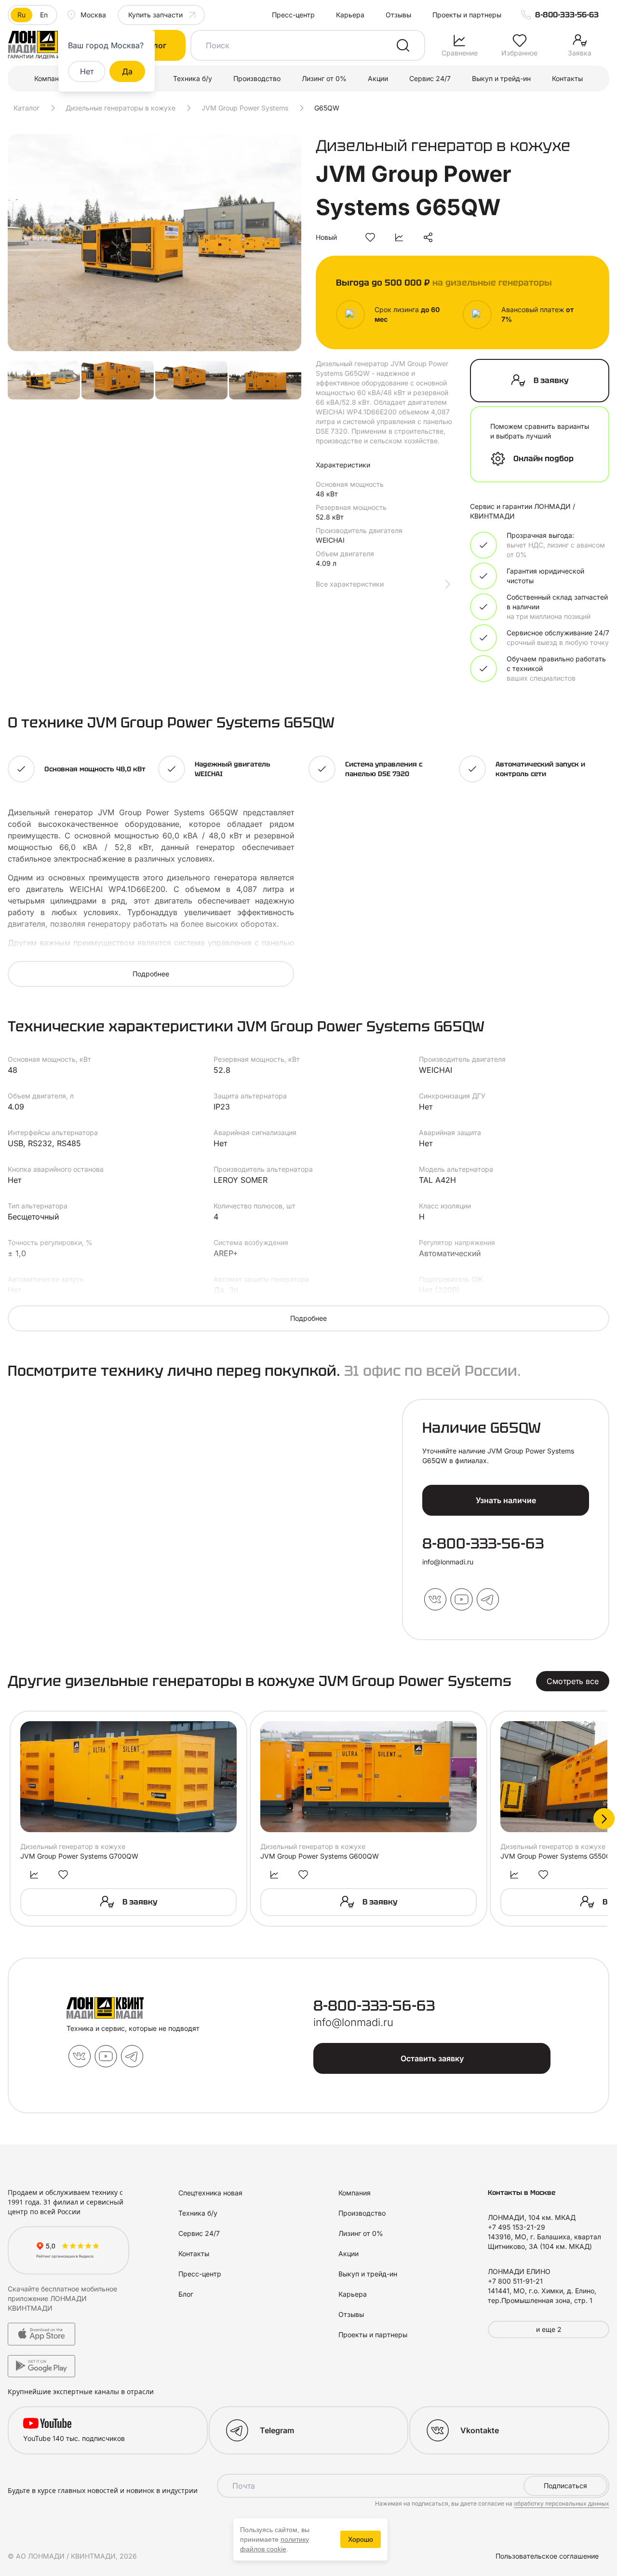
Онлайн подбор (543, 459)
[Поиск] (403, 45)
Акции (378, 78)
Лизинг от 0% (324, 78)
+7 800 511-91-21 (515, 2281)
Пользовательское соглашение (547, 2556)
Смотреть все (573, 1681)
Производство (257, 78)
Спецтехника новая (210, 2193)
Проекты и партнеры (467, 15)
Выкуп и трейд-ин (501, 78)
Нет (87, 71)
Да (127, 71)
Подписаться (565, 2486)
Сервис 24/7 (430, 78)
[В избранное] (370, 237)
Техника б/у (193, 78)
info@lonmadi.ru (448, 1562)
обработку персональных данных (562, 2503)
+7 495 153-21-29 (516, 2227)
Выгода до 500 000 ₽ (444, 282)
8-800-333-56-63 (567, 15)
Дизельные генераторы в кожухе (121, 108)
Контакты (567, 78)
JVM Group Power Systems (245, 108)
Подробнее (151, 974)
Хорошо (361, 2539)
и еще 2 (549, 2329)
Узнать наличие (506, 1500)
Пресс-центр (293, 15)
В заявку (551, 380)
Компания (50, 78)
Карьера (350, 15)
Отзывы (398, 15)
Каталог (27, 108)
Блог (186, 2294)
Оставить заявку (432, 2058)
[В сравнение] (399, 237)
